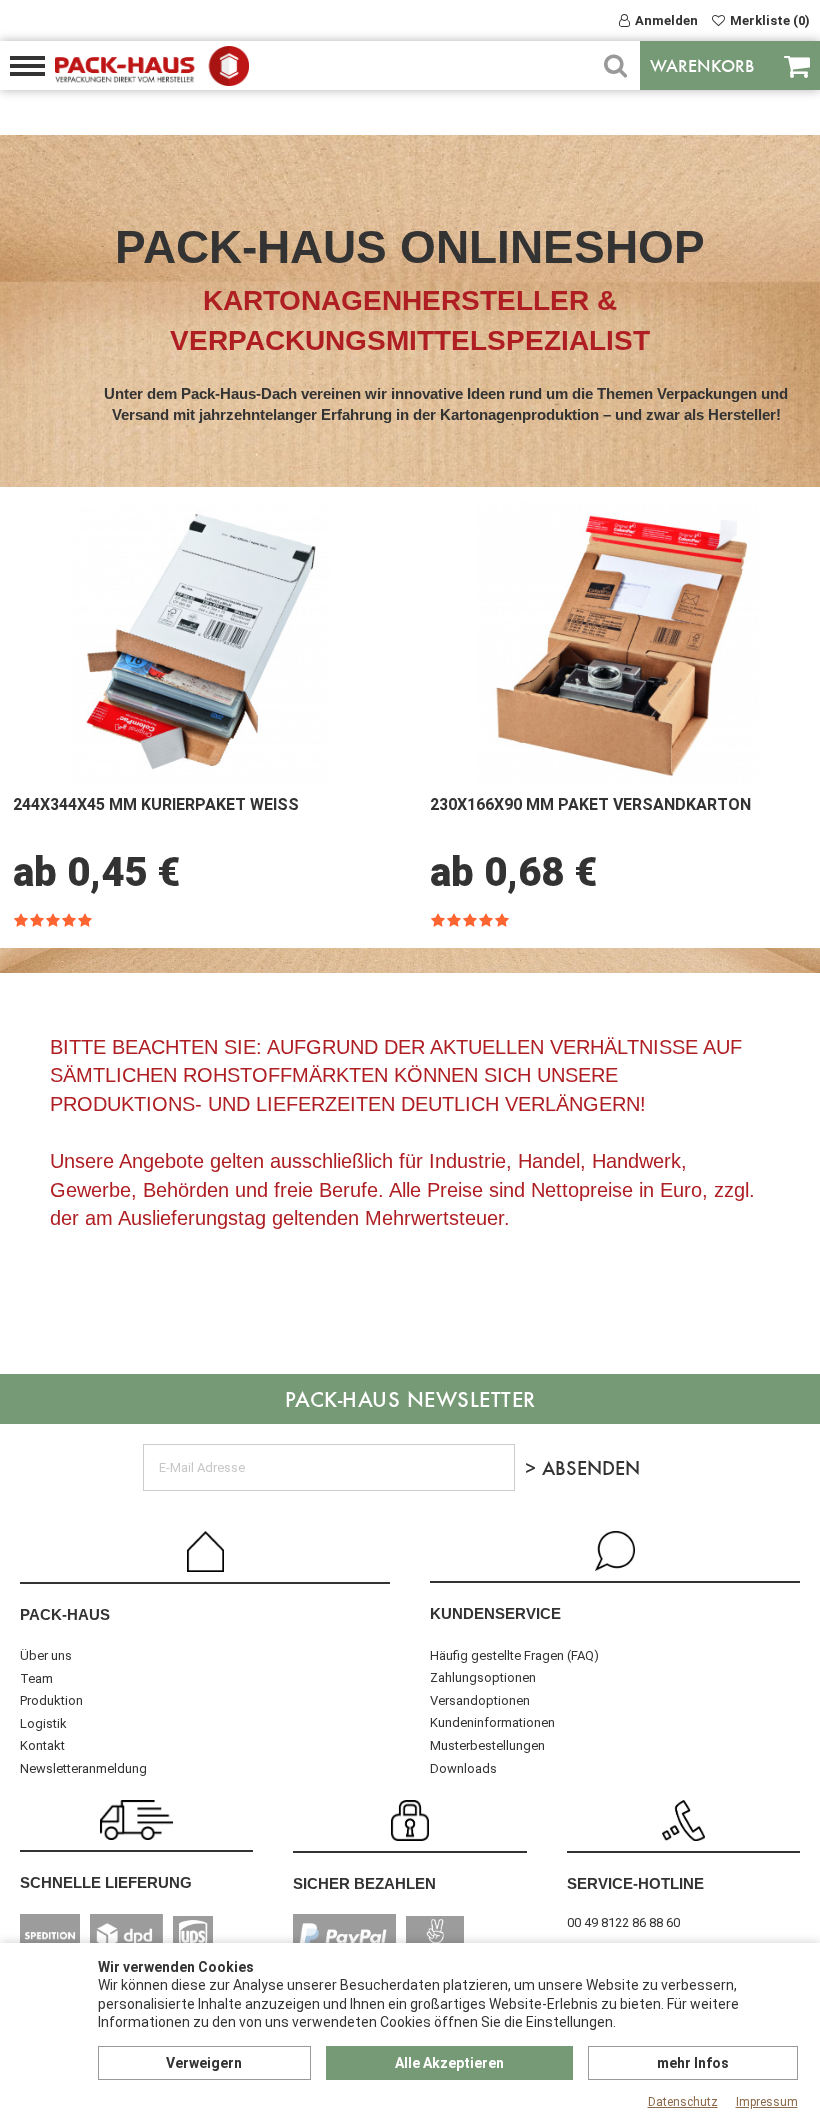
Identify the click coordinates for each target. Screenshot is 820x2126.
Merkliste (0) (770, 20)
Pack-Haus (65, 1614)
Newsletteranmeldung (83, 1768)
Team (36, 1678)
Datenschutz (683, 2102)
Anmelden (666, 20)
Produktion (51, 1700)
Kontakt (42, 1745)
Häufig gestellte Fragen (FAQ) (514, 1655)
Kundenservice (495, 1613)
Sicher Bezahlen (364, 1883)
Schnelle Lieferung (106, 1882)
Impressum (767, 2102)
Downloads (463, 1768)
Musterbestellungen (487, 1745)
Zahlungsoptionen (483, 1677)
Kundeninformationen (492, 1722)
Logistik (43, 1723)
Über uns (46, 1655)
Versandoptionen (480, 1700)
